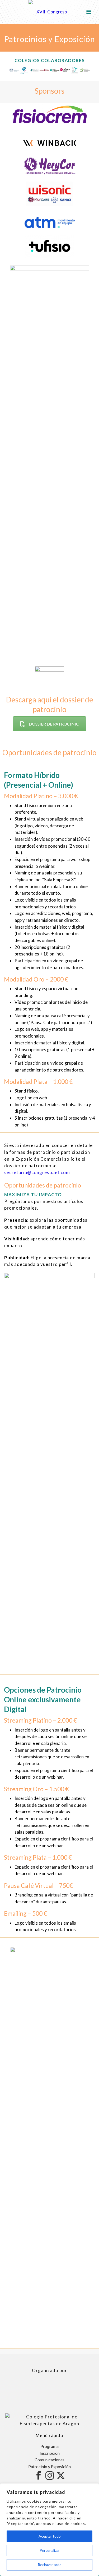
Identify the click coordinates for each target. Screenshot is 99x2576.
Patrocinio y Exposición (49, 2466)
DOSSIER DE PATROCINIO (54, 724)
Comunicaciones (49, 2460)
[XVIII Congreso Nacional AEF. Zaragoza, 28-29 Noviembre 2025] (50, 12)
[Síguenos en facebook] (39, 2476)
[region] (49, 2530)
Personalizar (50, 2550)
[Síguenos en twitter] (61, 2476)
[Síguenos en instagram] (50, 2476)
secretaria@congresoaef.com (37, 1172)
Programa (49, 2446)
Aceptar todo (50, 2536)
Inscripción (50, 2453)
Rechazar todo (50, 2565)
